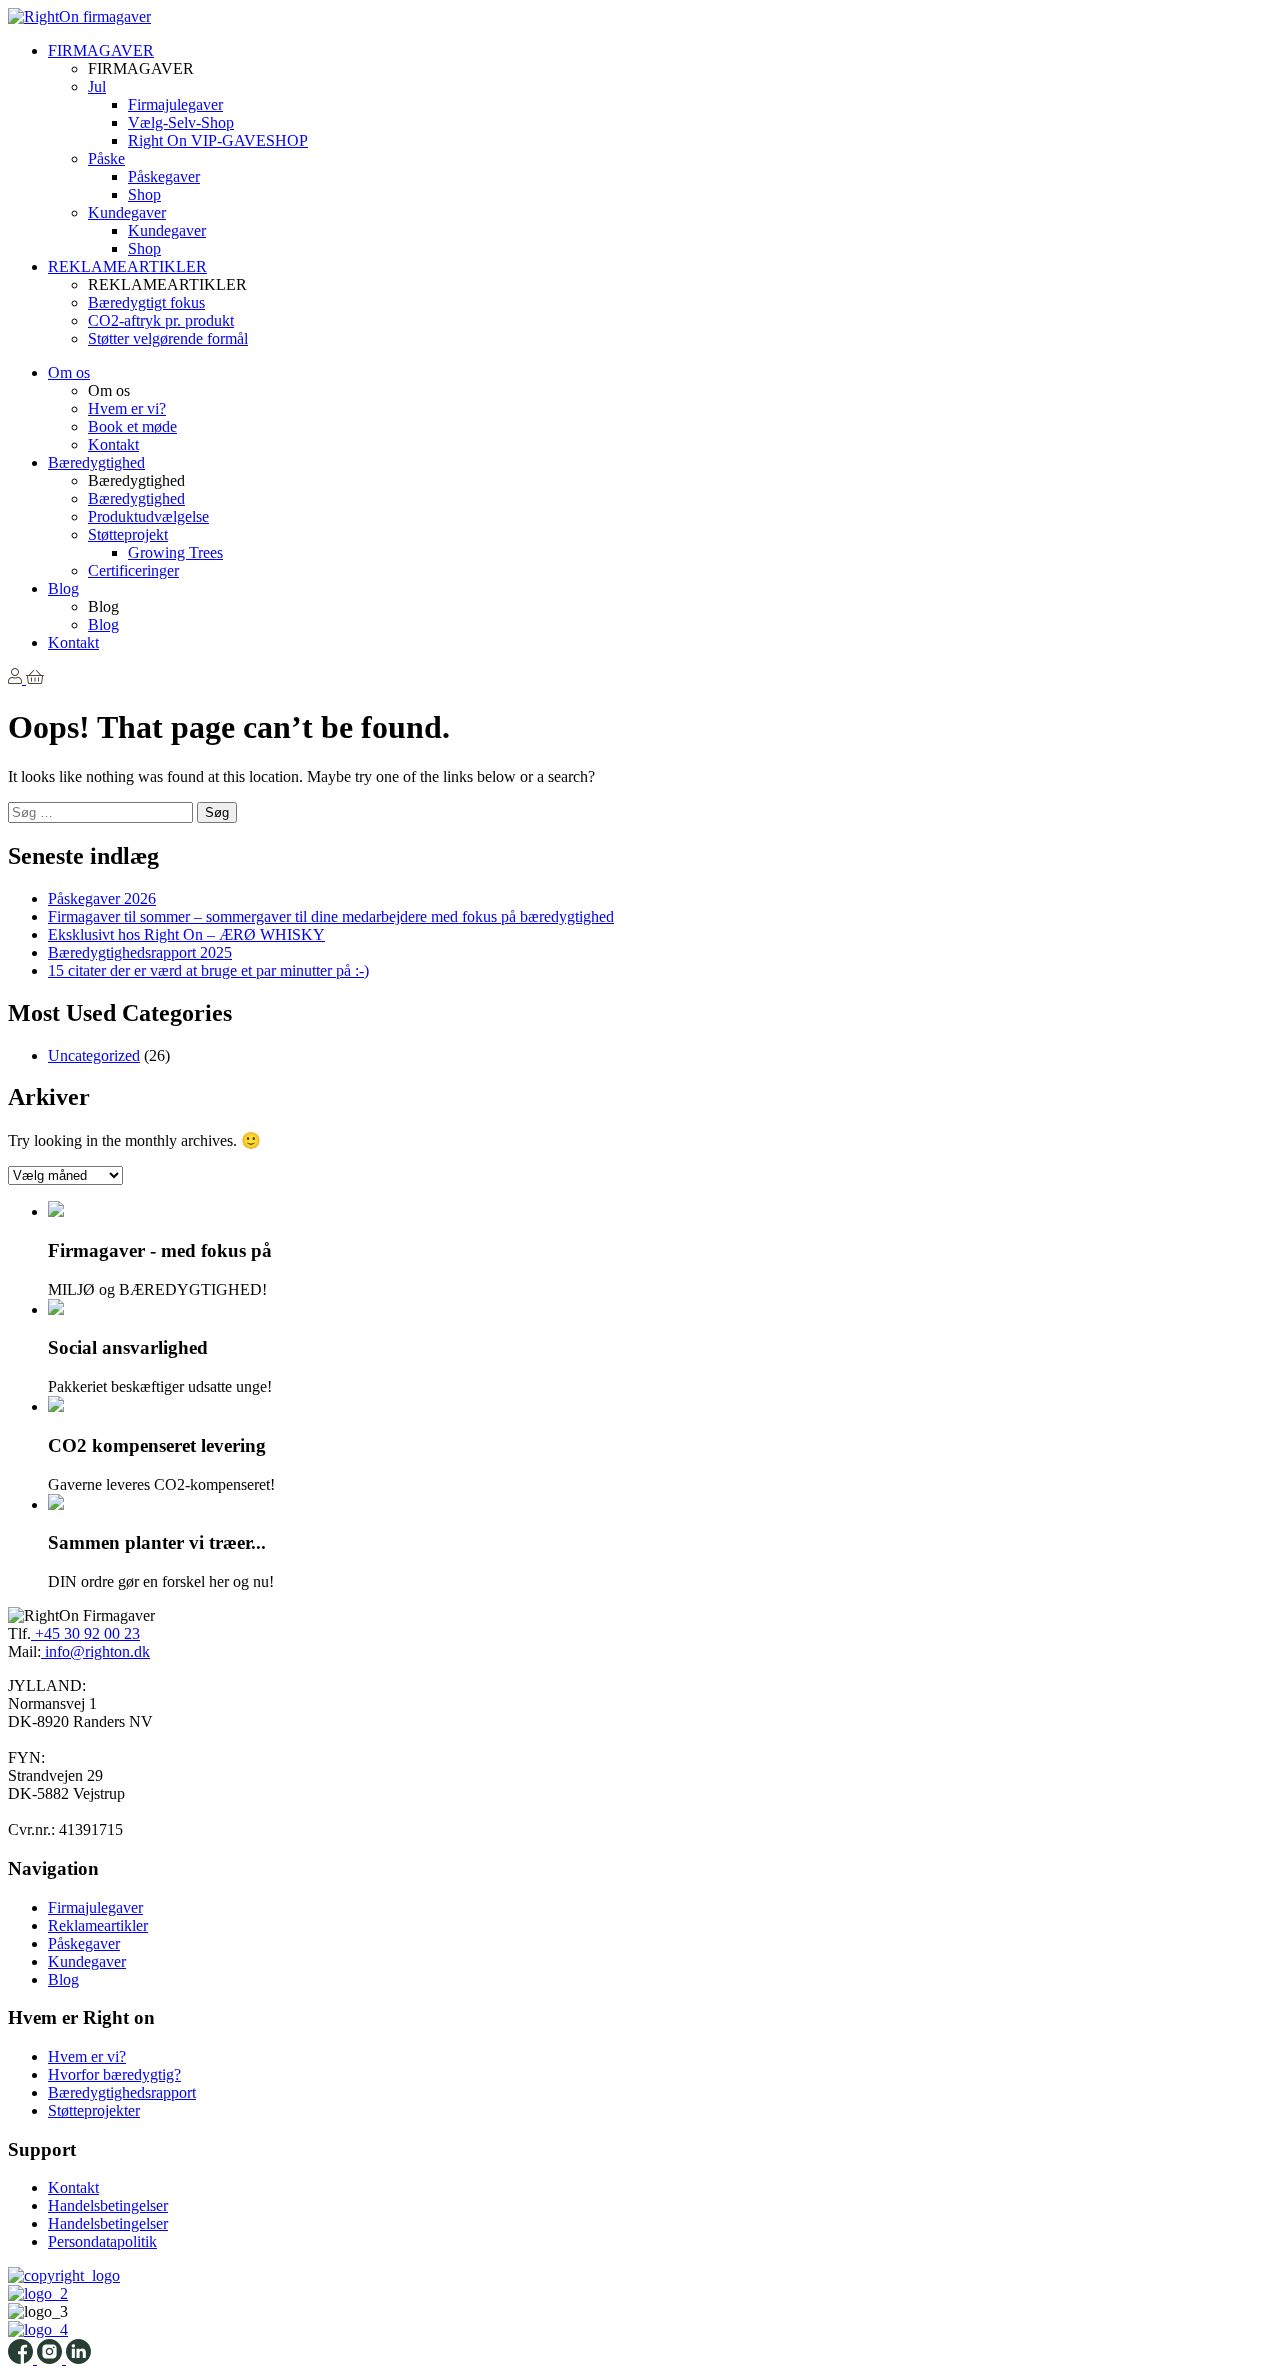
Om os (69, 372)
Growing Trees (175, 552)
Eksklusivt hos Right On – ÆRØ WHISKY (186, 934)
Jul (97, 86)
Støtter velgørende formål (168, 338)
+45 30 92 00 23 (85, 1633)
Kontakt (113, 444)
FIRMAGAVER (101, 50)
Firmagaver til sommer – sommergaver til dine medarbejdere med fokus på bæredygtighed (331, 916)
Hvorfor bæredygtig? (114, 2074)
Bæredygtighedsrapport (122, 2092)
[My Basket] (35, 678)
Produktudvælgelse (148, 516)
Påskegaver (164, 176)
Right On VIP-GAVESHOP (218, 140)
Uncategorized (94, 1055)
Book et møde (132, 426)
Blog (63, 588)
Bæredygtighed (96, 462)
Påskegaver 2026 (102, 898)
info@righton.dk (95, 1651)
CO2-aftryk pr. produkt (161, 320)
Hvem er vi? (127, 408)
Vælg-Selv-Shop (181, 122)
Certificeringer (133, 570)
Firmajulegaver (175, 104)
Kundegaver (127, 212)
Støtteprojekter (94, 2110)
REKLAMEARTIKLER (127, 266)
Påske (106, 158)
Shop (144, 194)
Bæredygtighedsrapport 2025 (140, 952)
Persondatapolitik (102, 2241)
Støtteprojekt (128, 534)
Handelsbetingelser (108, 2205)
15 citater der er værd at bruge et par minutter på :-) (208, 970)
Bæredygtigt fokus (146, 302)
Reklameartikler (98, 1925)
